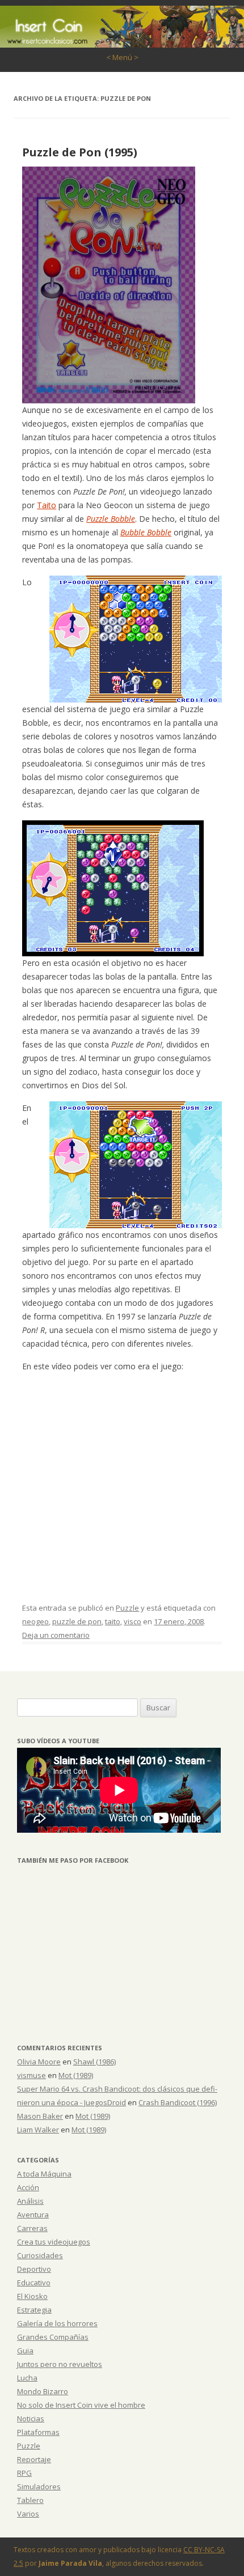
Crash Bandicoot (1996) (178, 2102)
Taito (47, 505)
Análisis (30, 2201)
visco (132, 1621)
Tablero (30, 2500)
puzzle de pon (77, 1621)
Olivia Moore (39, 2062)
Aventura (33, 2215)
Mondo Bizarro (43, 2391)
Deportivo (34, 2269)
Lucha (27, 2378)
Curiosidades (40, 2255)
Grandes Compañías (53, 2337)
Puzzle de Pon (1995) (80, 152)
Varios (28, 2514)
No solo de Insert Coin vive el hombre (81, 2405)
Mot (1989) (76, 2075)
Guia (25, 2351)
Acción (28, 2187)
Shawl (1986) (94, 2062)
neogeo (35, 1621)
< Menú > (122, 57)
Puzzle (127, 1608)
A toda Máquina (44, 2174)
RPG (24, 2473)
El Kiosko (32, 2296)
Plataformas (38, 2432)
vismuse (31, 2075)
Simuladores (39, 2486)
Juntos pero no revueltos (60, 2364)
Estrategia (34, 2310)
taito (113, 1621)
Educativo (34, 2283)
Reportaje (34, 2459)
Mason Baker (40, 2116)
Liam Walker (38, 2130)
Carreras (32, 2228)
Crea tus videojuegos (54, 2242)
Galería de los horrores (57, 2323)
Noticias (31, 2419)
